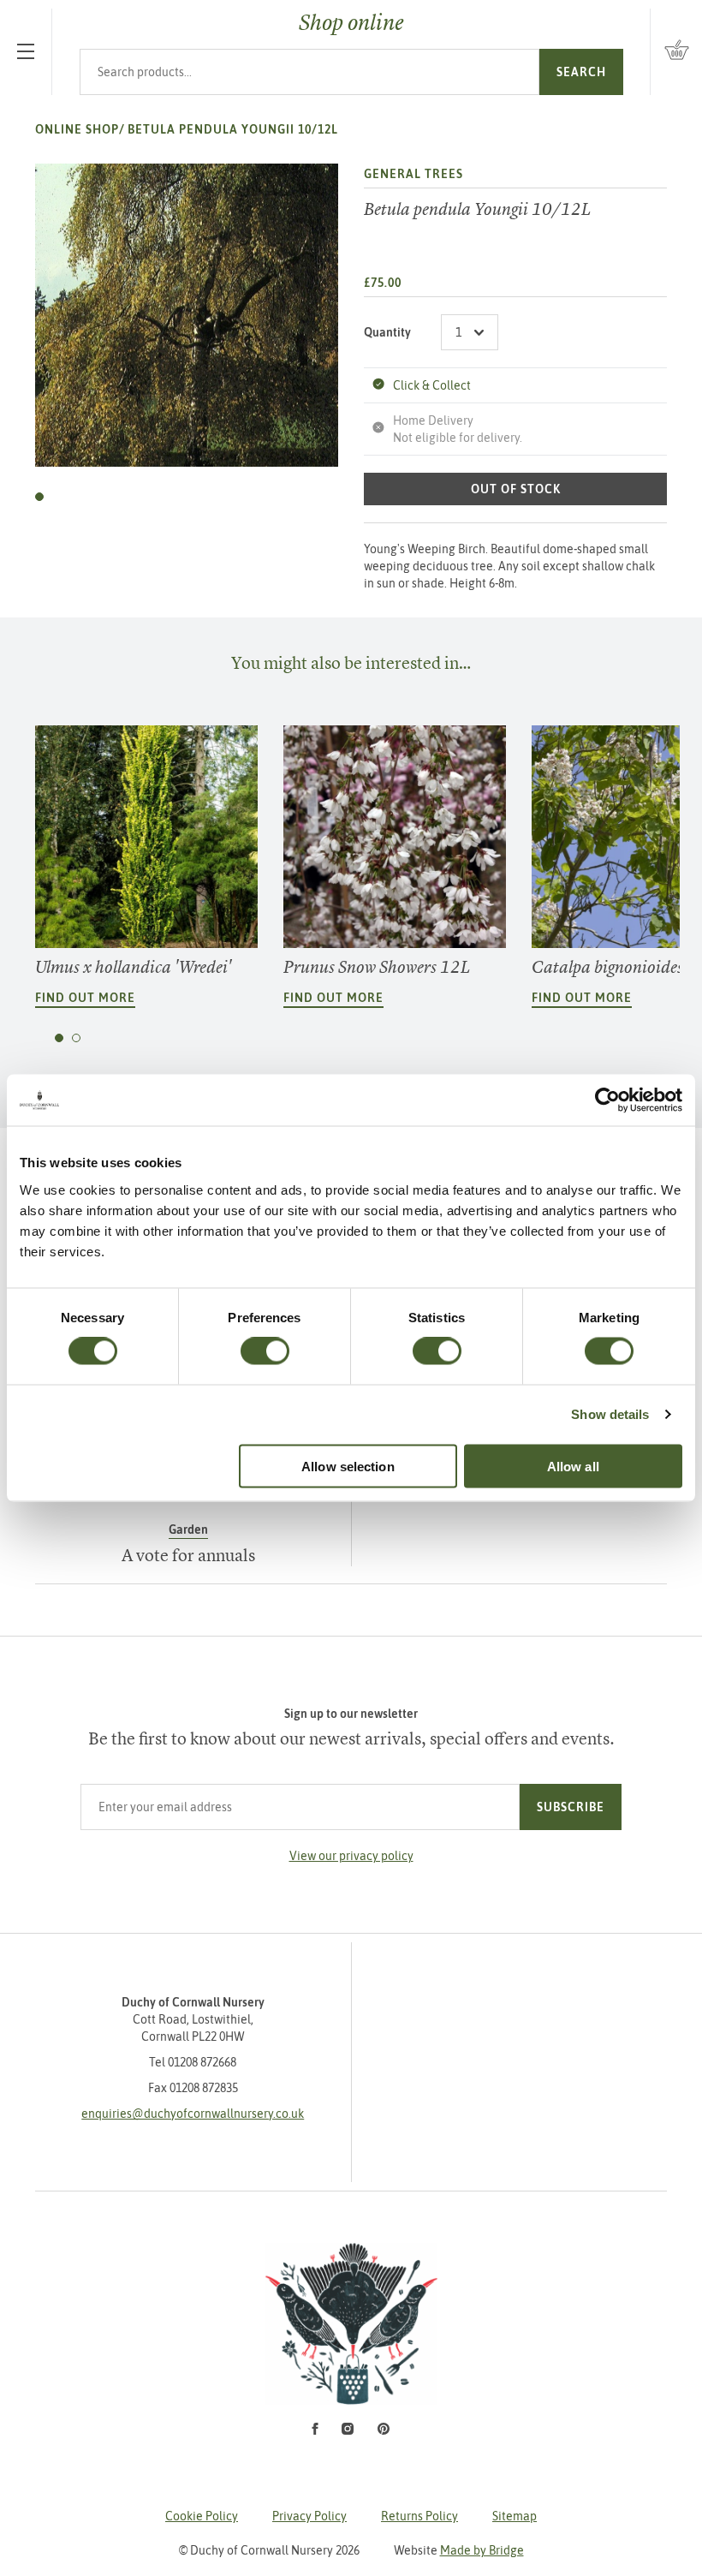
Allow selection (348, 1466)
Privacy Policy (309, 2516)
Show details (610, 1414)
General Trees (413, 174)
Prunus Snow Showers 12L (377, 967)
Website (459, 2550)
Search (581, 72)
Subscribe (571, 1807)
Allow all (573, 1466)
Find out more (85, 998)
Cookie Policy (202, 2516)
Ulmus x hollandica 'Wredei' (133, 967)
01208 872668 (202, 2062)
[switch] (265, 1351)
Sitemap (515, 2516)
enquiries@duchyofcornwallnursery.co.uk (193, 2114)
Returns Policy (419, 2516)
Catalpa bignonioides (607, 967)
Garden (188, 1529)
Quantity (387, 332)
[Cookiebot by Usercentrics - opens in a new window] (607, 1100)
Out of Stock (516, 489)
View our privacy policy (351, 1856)
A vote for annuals (188, 1555)
